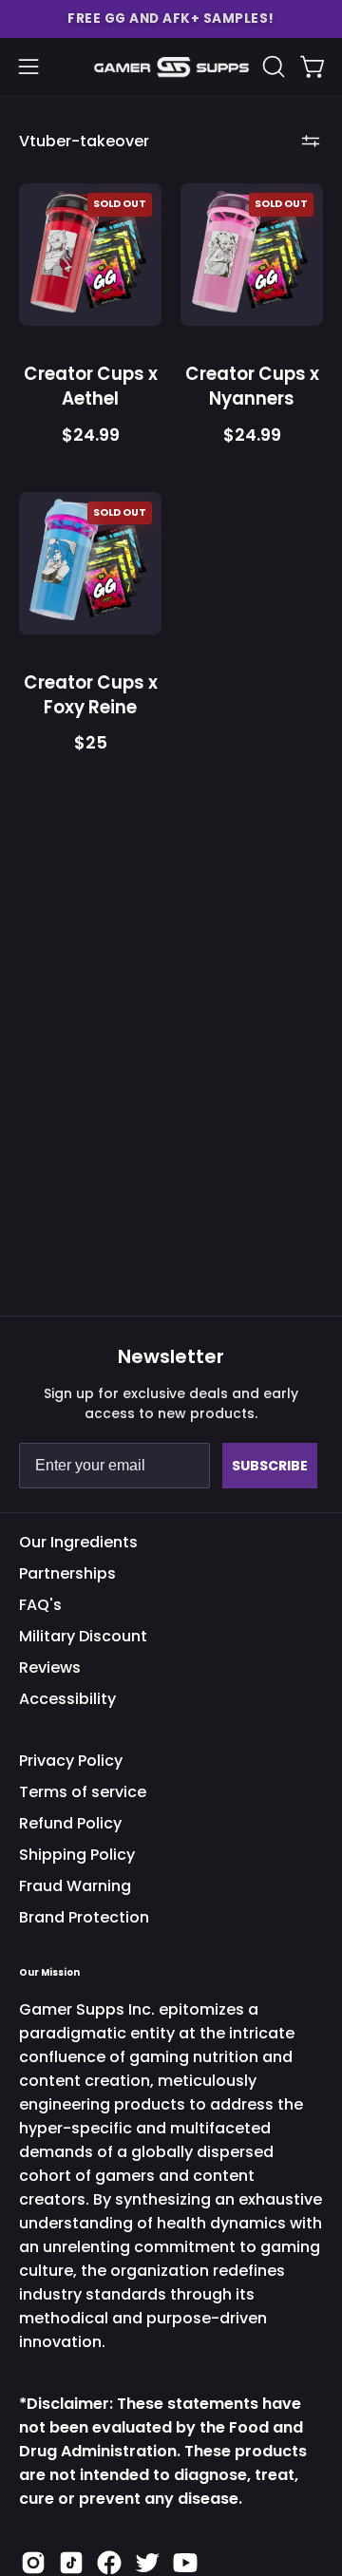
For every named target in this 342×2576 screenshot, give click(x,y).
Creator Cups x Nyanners (252, 386)
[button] (171, 19)
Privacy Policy (71, 1761)
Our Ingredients (78, 1542)
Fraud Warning (75, 1886)
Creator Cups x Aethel (91, 386)
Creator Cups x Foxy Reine (91, 695)
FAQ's (40, 1605)
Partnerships (67, 1573)
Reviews (50, 1667)
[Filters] (311, 141)
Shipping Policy (77, 1855)
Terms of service (83, 1792)
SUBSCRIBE (270, 1466)
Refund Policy (70, 1823)
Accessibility (67, 1699)
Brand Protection (84, 1917)
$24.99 (91, 436)
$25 (91, 744)
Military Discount (83, 1636)
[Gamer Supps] (171, 67)
